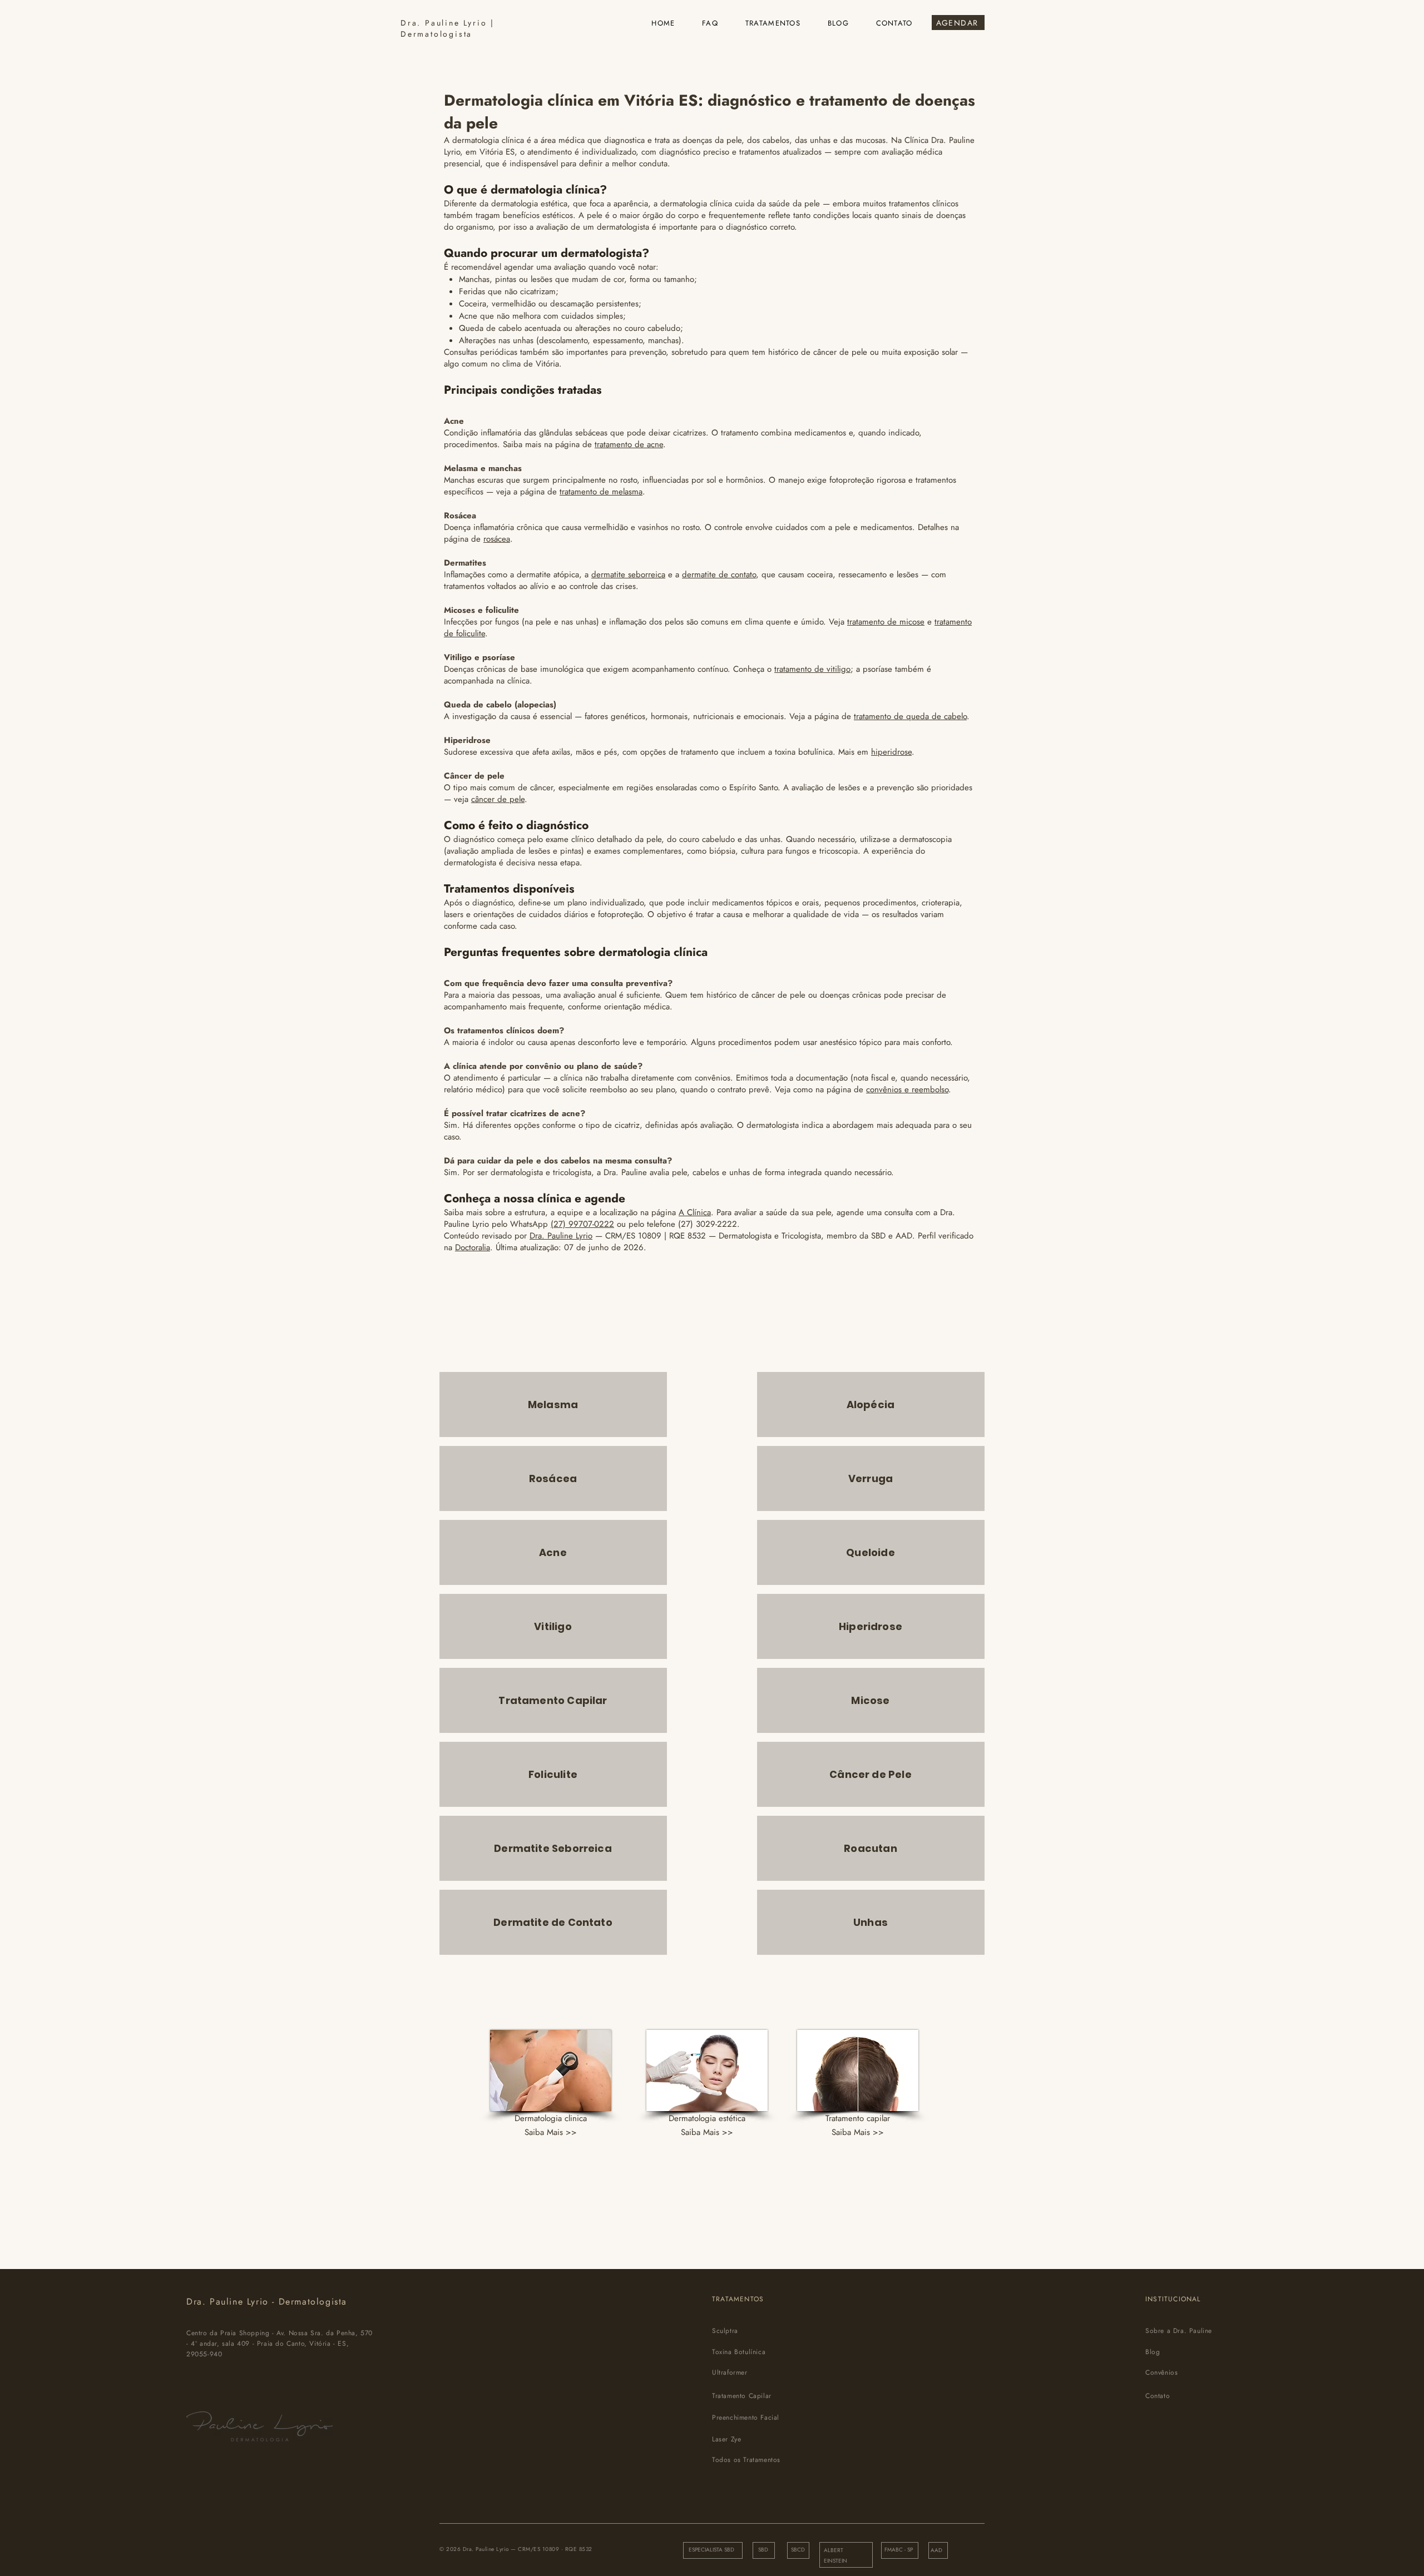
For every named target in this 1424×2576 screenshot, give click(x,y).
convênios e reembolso (907, 1089)
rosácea (497, 539)
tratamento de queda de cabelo (910, 716)
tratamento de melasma (601, 492)
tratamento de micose (886, 622)
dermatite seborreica (628, 574)
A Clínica (695, 1212)
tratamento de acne (629, 444)
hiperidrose (891, 752)
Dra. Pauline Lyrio (561, 1236)
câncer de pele (498, 799)
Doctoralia (473, 1247)
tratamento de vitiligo (812, 669)
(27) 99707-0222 (582, 1224)
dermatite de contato (719, 574)
